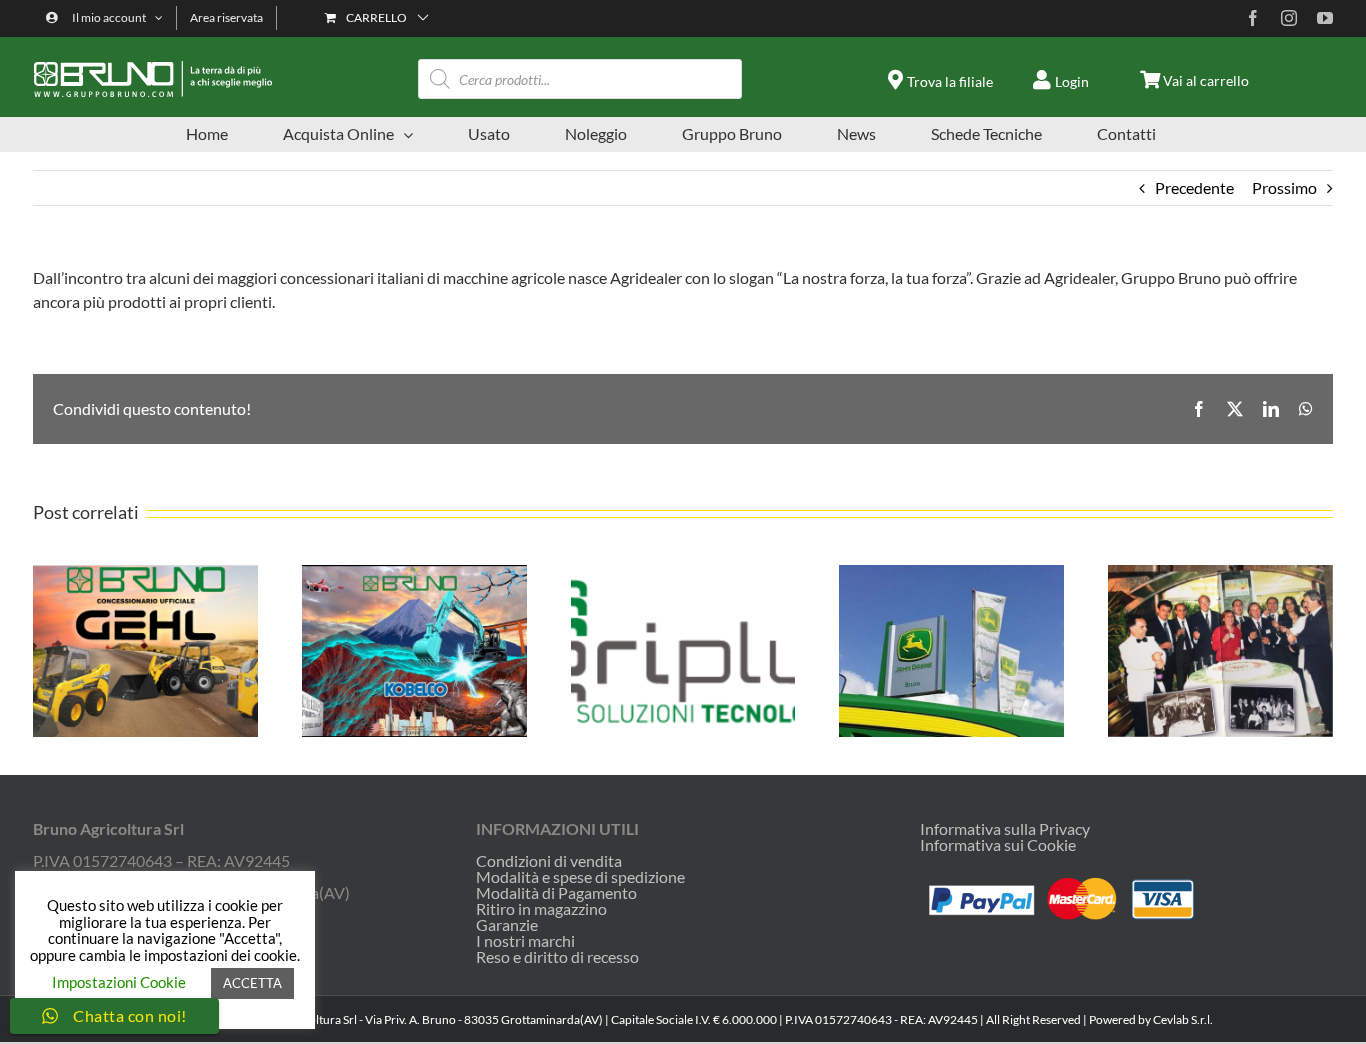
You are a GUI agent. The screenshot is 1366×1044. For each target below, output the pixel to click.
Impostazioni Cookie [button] (119, 982)
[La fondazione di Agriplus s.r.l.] (683, 574)
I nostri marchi (525, 941)
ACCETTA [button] (252, 983)
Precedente (1194, 187)
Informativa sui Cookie (998, 844)
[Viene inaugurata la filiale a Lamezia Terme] (951, 574)
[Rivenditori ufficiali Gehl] (145, 574)
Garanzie (507, 925)
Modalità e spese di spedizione (580, 877)
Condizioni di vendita (549, 861)
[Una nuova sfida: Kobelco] (414, 574)
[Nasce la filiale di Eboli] (1220, 574)
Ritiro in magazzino (541, 909)
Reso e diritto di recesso (557, 957)
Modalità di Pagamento (556, 893)
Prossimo (1284, 187)
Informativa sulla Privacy (1005, 828)
